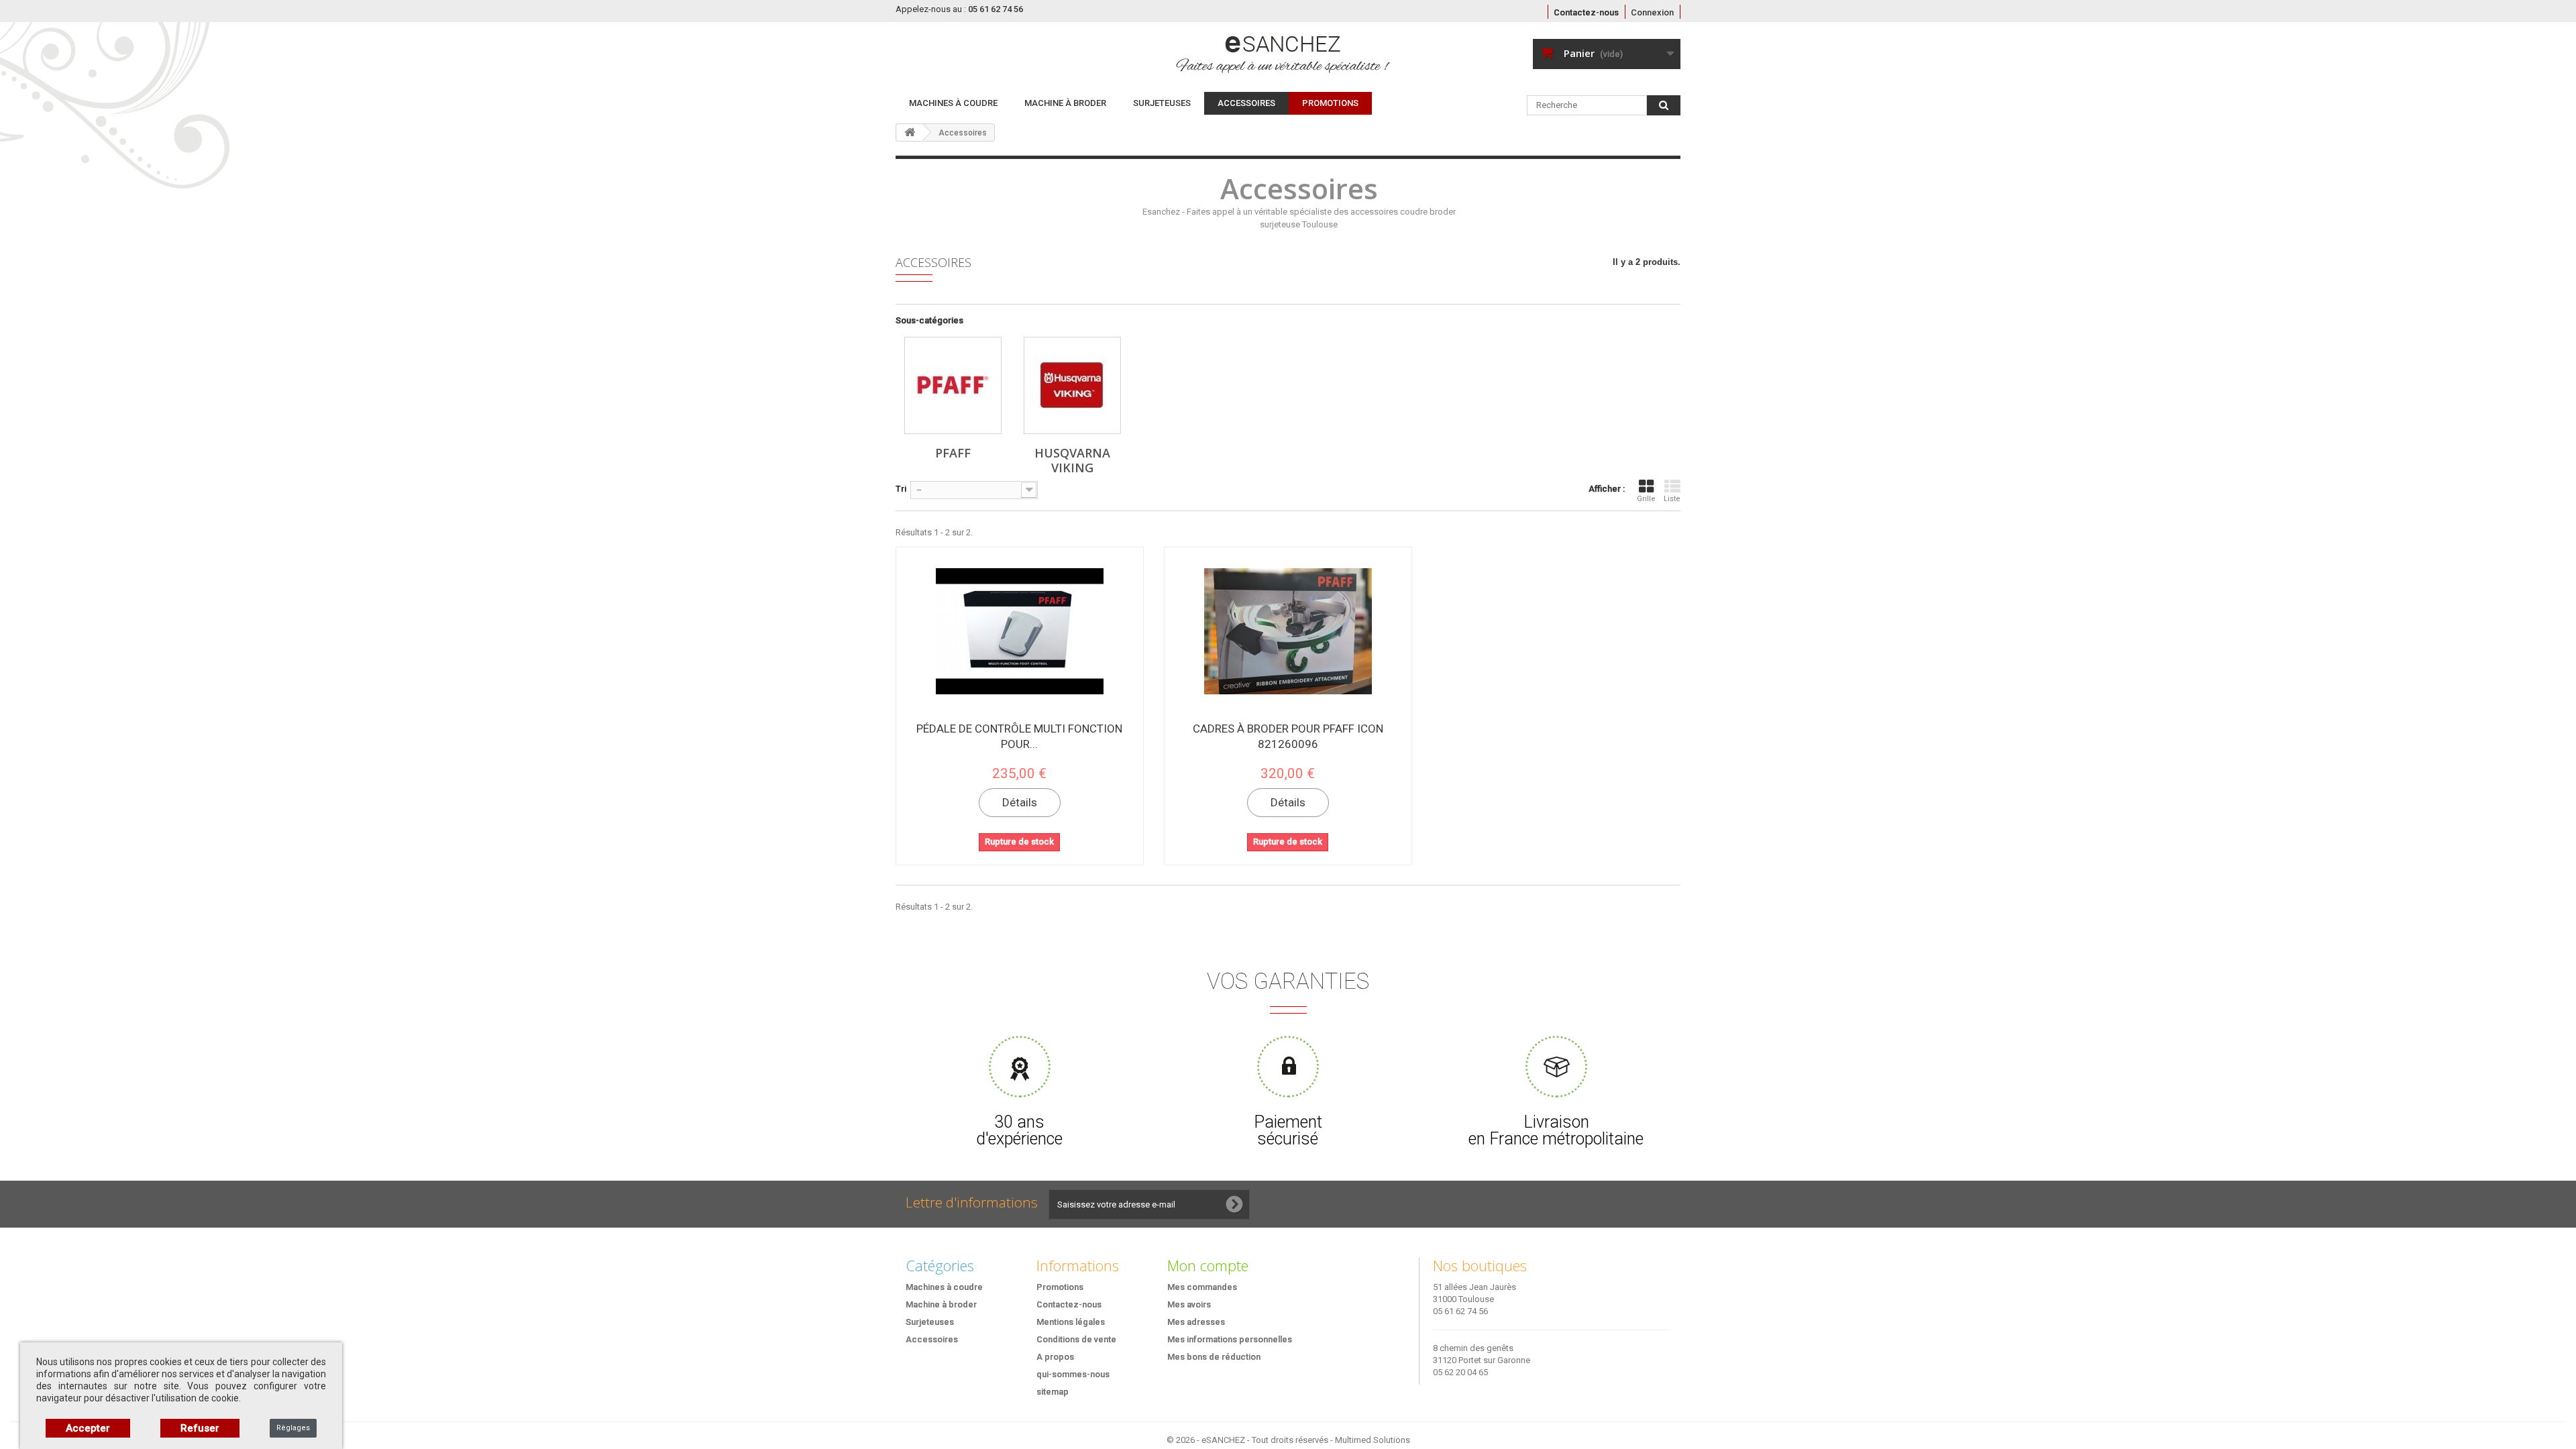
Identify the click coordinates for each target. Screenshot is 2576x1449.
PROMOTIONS (1330, 103)
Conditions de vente (1076, 1339)
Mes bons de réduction (1214, 1357)
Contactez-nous (1586, 12)
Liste (1672, 499)
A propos (1055, 1357)
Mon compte (1208, 1265)
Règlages (293, 1428)
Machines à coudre (953, 103)
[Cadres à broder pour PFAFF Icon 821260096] (1288, 631)
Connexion (1652, 12)
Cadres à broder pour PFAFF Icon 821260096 (1288, 736)
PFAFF (953, 453)
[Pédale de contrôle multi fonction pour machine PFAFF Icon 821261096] (1020, 631)
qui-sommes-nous (1073, 1374)
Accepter (88, 1428)
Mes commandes (1202, 1287)
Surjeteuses (1162, 103)
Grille (1646, 499)
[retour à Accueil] (910, 132)
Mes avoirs (1189, 1304)
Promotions (1060, 1287)
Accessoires (1246, 103)
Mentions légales (1071, 1322)
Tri (901, 489)
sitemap (1053, 1392)
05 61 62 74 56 (1460, 1311)
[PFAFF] (953, 385)
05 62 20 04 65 (1460, 1372)
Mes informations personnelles (1230, 1339)
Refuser (200, 1428)
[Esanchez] (1205, 54)
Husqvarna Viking (1072, 460)
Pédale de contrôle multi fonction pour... (1019, 736)
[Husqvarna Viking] (1072, 385)
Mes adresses (1196, 1322)
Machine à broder (1065, 103)
